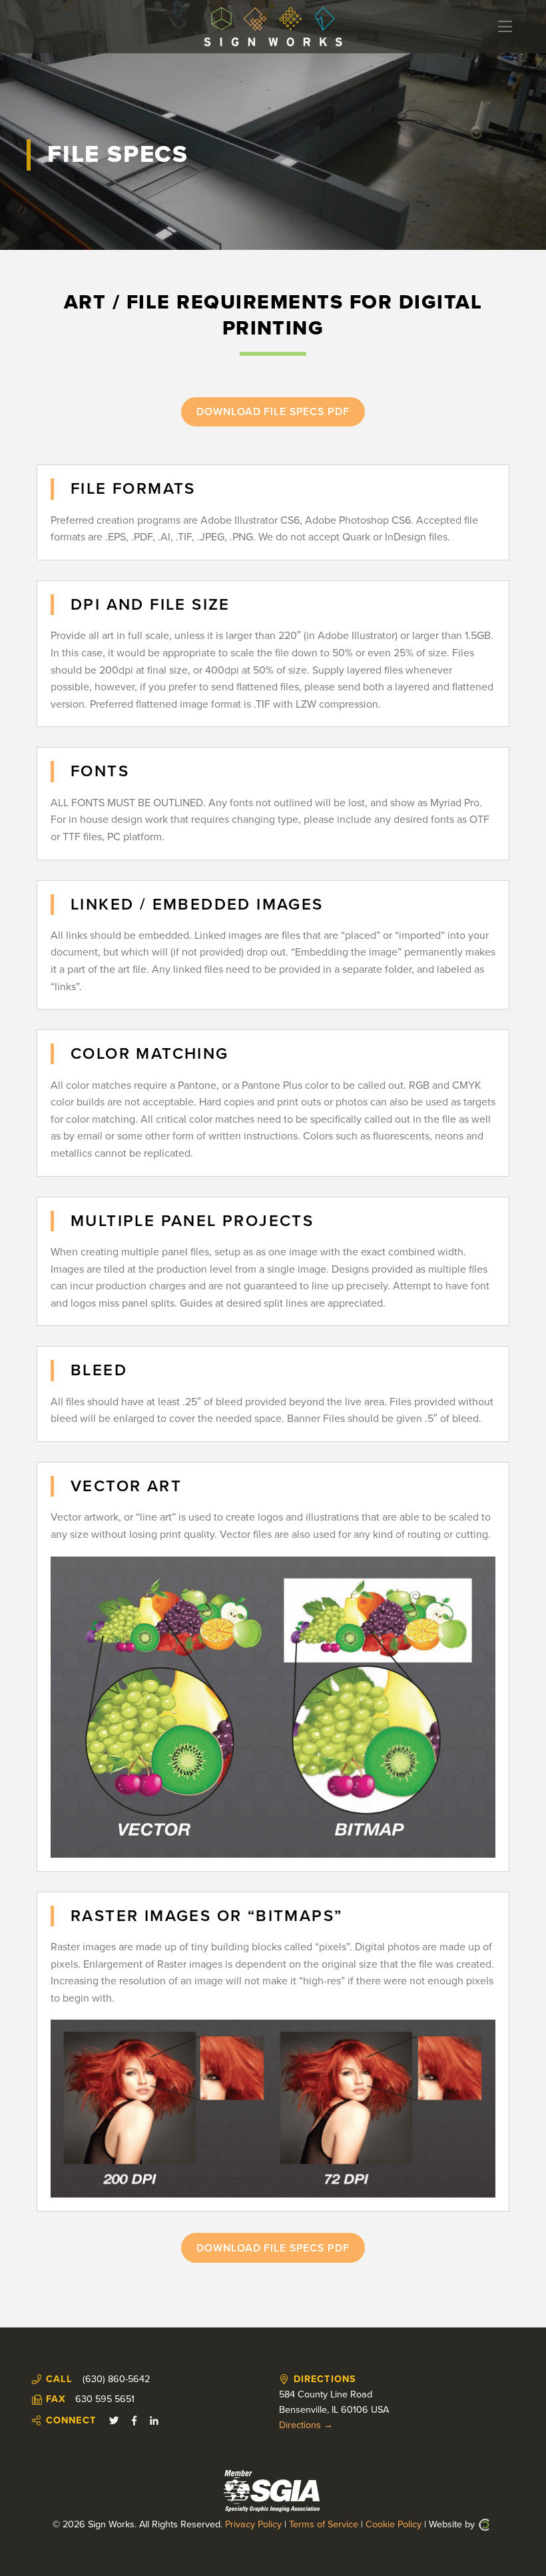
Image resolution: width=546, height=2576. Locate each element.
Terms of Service (324, 2524)
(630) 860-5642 (116, 2379)
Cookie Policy (394, 2524)
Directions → (306, 2425)
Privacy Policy (253, 2524)
